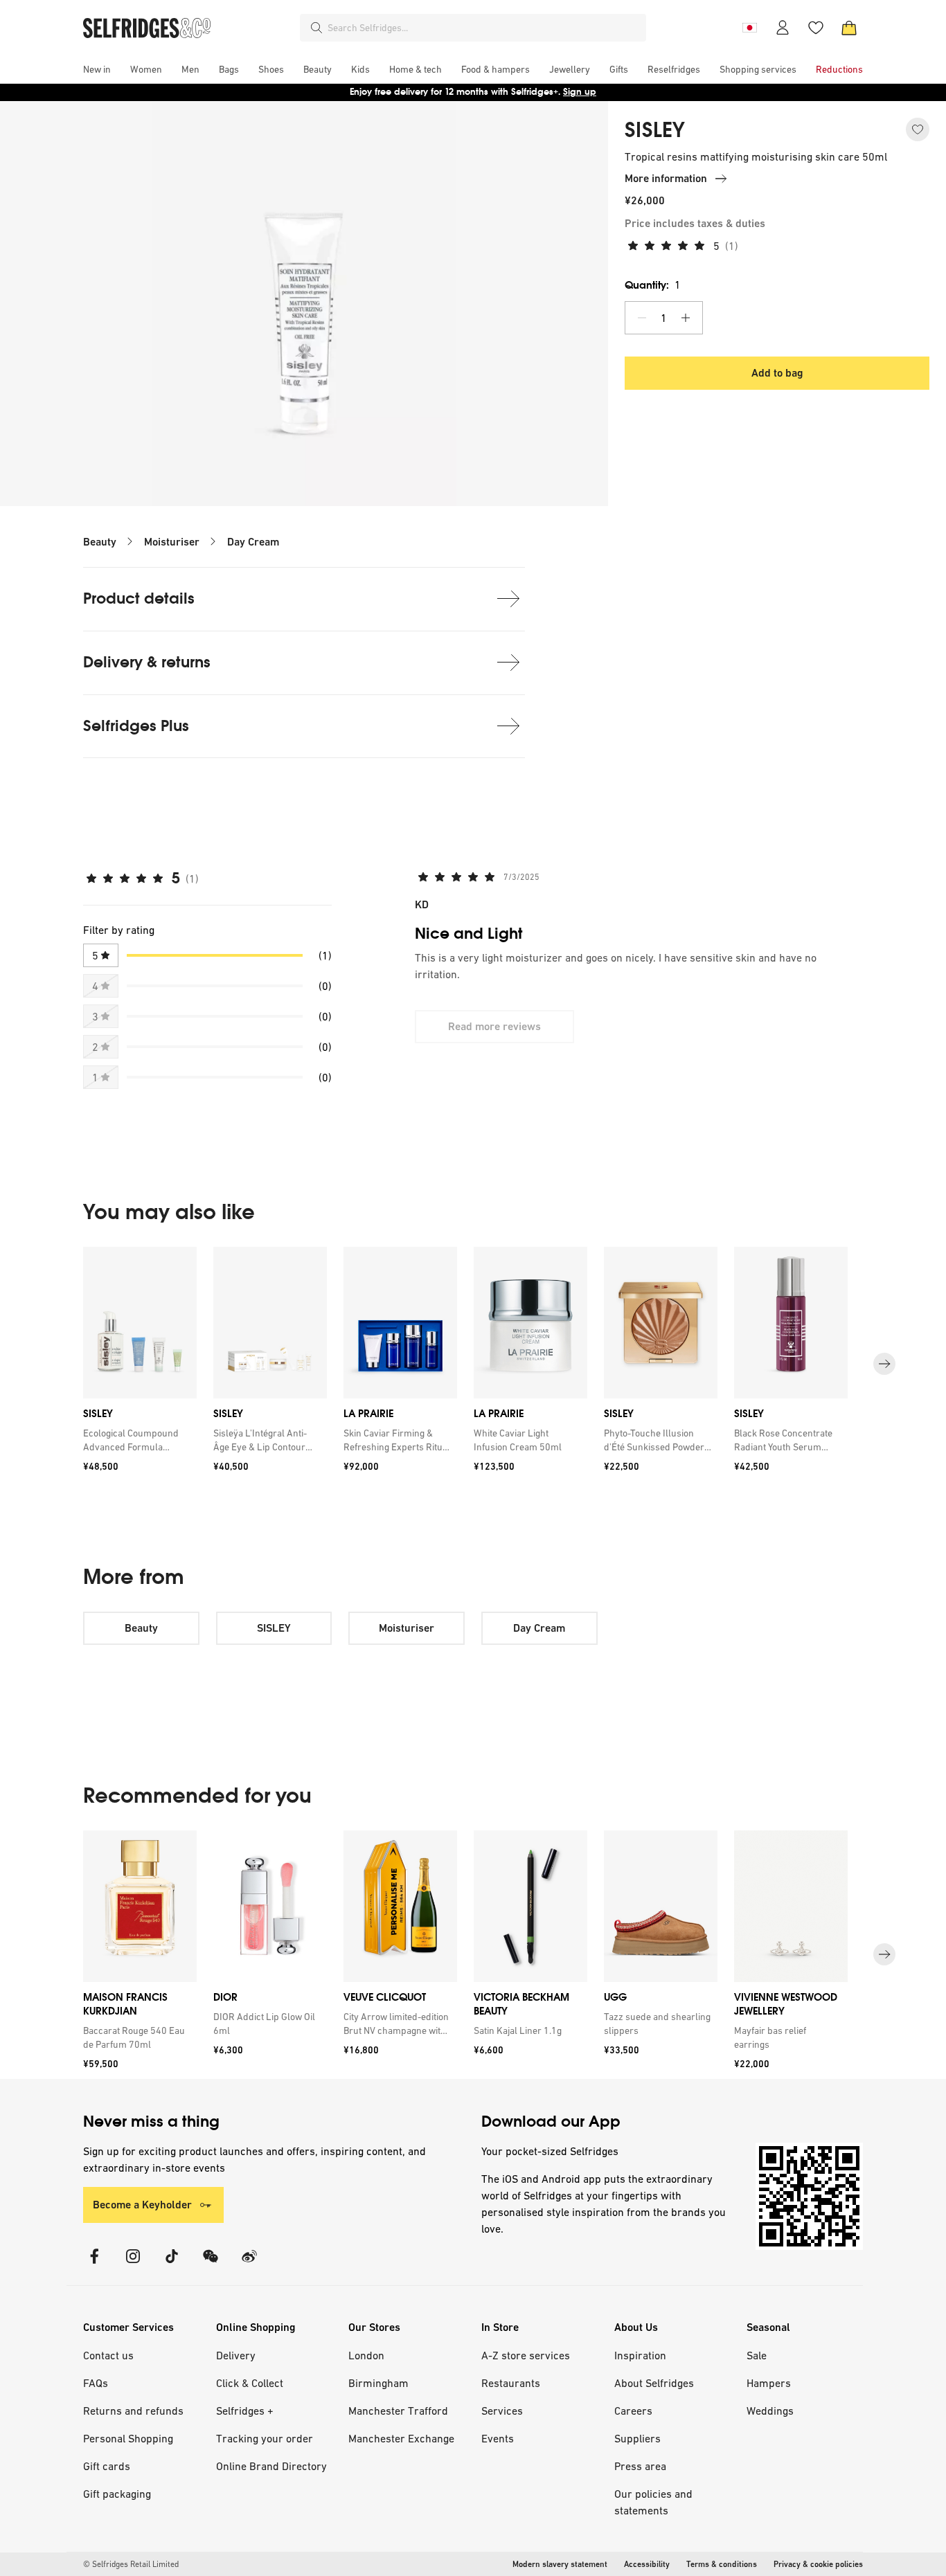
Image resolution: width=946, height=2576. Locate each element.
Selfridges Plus (136, 726)
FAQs (96, 2383)
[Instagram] (133, 2265)
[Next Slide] (884, 1364)
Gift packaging (117, 2494)
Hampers (769, 2383)
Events (498, 2438)
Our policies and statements (653, 2502)
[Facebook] (94, 2265)
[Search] (316, 28)
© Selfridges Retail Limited (131, 2564)
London (366, 2355)
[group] (473, 1364)
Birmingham (378, 2383)
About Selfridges (654, 2383)
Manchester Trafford (398, 2411)
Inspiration (640, 2355)
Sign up (580, 92)
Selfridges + (245, 2411)
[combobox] (484, 28)
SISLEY (655, 130)
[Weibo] (249, 2265)
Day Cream (253, 542)
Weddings (770, 2411)
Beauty (100, 542)
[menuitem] (97, 69)
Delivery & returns (147, 662)
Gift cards (107, 2466)
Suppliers (637, 2438)
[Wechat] (211, 2265)
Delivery (236, 2355)
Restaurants (511, 2383)
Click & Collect (250, 2383)
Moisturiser (172, 542)
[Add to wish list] (918, 129)
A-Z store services (526, 2355)
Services (502, 2411)
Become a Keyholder (142, 2205)
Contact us (108, 2355)
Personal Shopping (128, 2438)
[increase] (686, 318)
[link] (137, 1440)
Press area (640, 2466)
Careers (633, 2411)
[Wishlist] (816, 28)
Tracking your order (265, 2438)
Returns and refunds (133, 2411)
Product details (139, 598)
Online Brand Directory (271, 2466)
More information (666, 178)
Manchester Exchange (401, 2438)
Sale (757, 2355)
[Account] (783, 28)
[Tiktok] (172, 2265)
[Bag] (849, 28)
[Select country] (749, 28)
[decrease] (642, 318)
